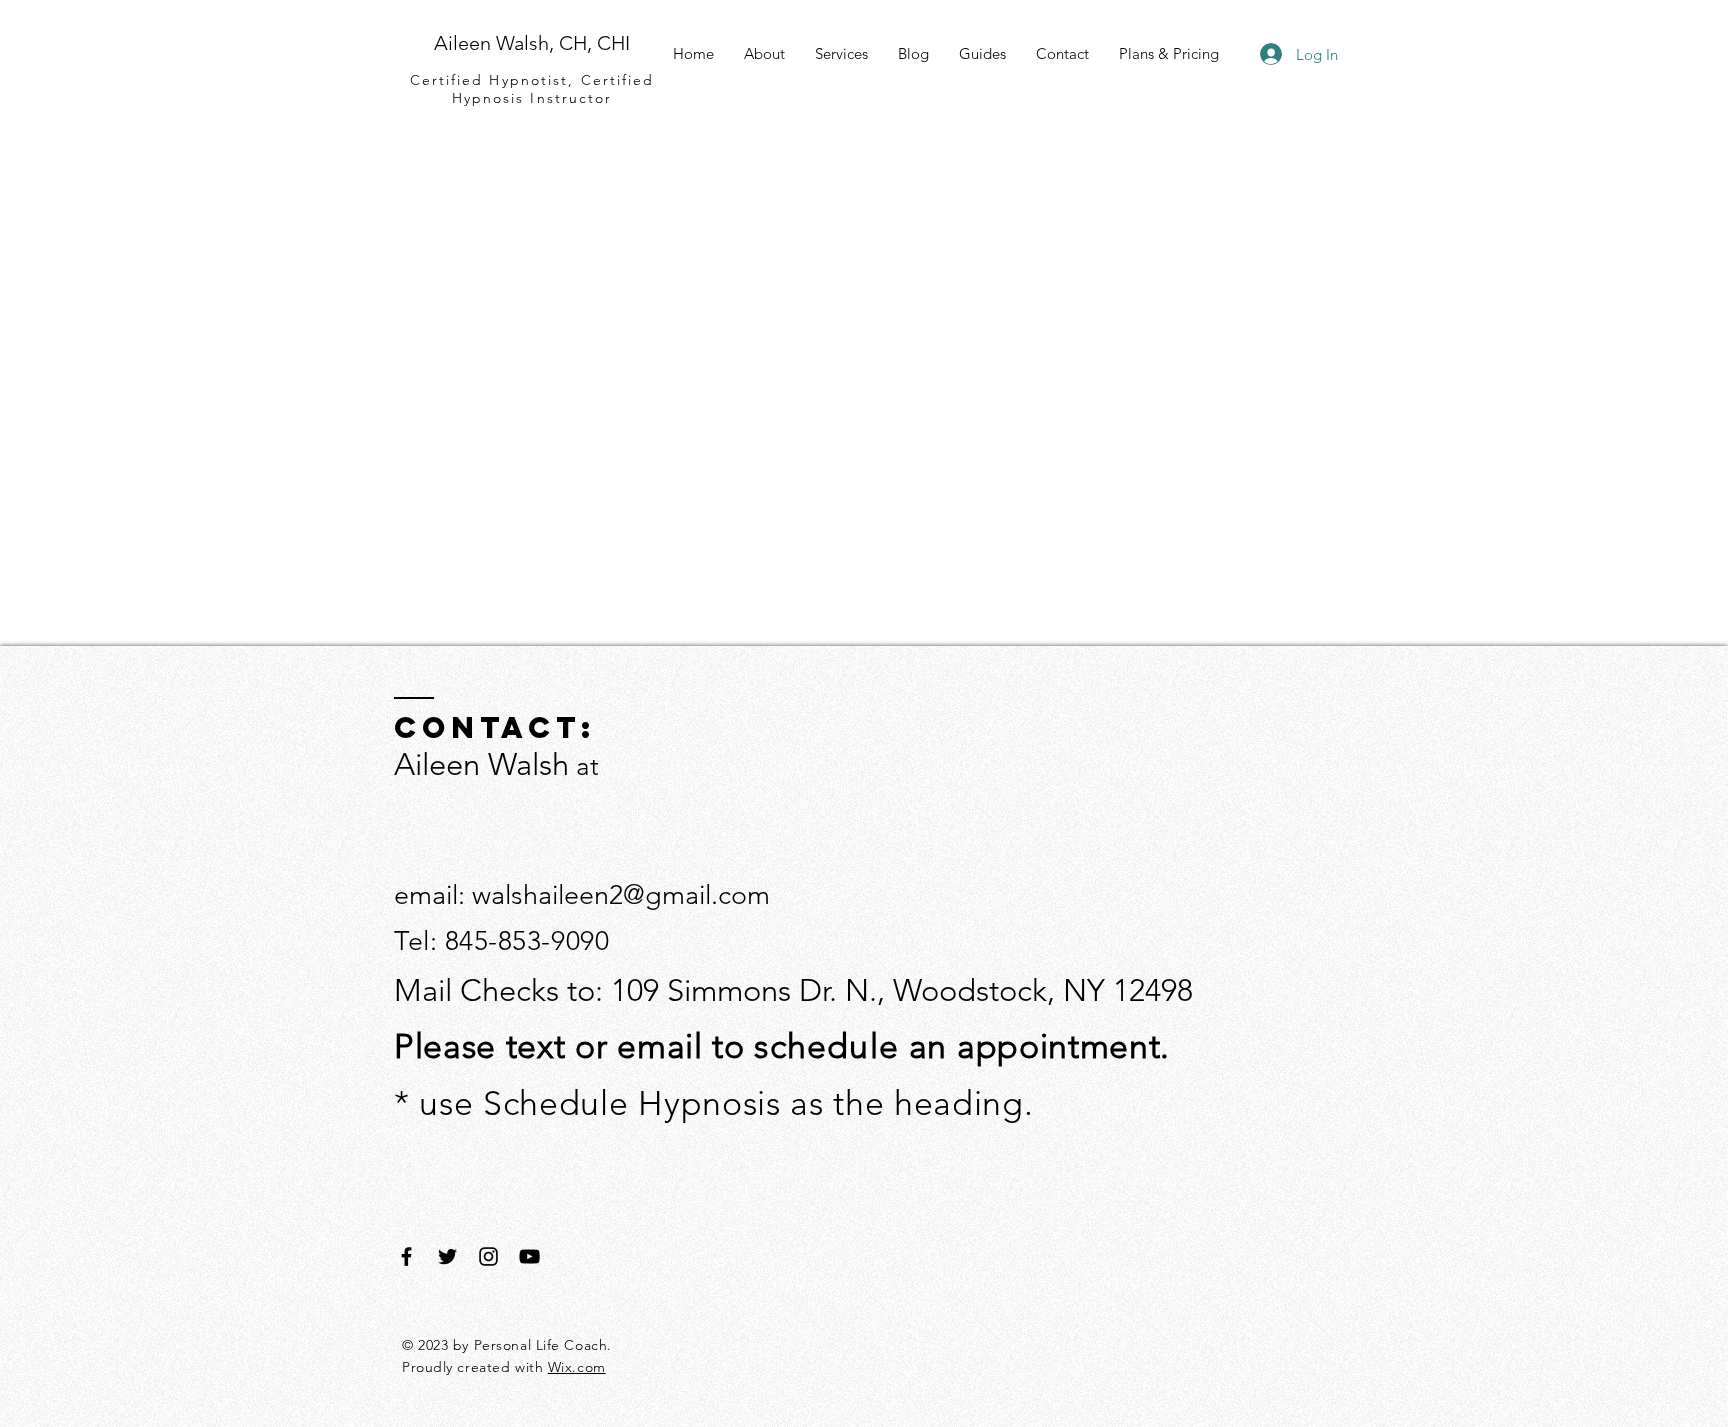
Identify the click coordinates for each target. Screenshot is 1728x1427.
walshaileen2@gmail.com (621, 895)
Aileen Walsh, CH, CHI (532, 43)
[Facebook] (406, 1256)
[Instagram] (488, 1256)
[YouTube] (529, 1256)
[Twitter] (447, 1256)
